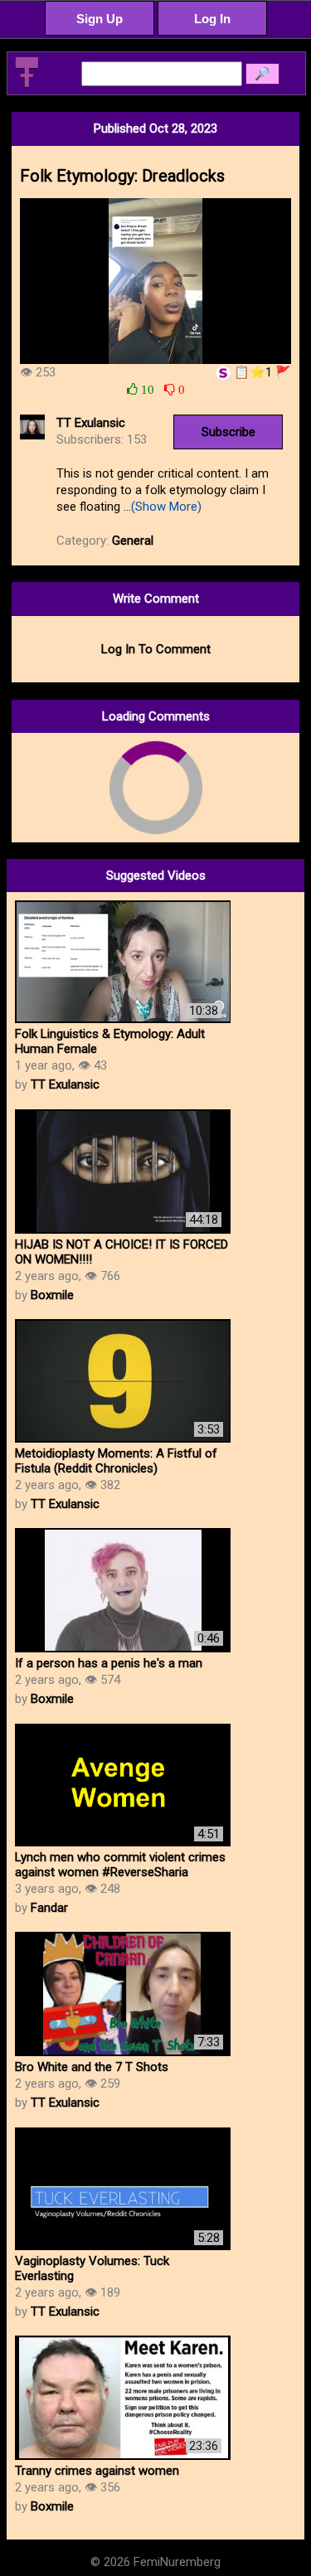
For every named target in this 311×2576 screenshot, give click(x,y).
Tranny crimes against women (97, 2471)
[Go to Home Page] (27, 85)
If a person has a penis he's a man (109, 1663)
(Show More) (166, 507)
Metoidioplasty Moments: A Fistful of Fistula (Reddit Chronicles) (116, 1461)
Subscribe (228, 432)
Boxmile (52, 1295)
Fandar (49, 1908)
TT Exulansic (91, 423)
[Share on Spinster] (223, 372)
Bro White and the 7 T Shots (92, 2067)
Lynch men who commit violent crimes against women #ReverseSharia (120, 1865)
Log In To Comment (156, 649)
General (133, 541)
